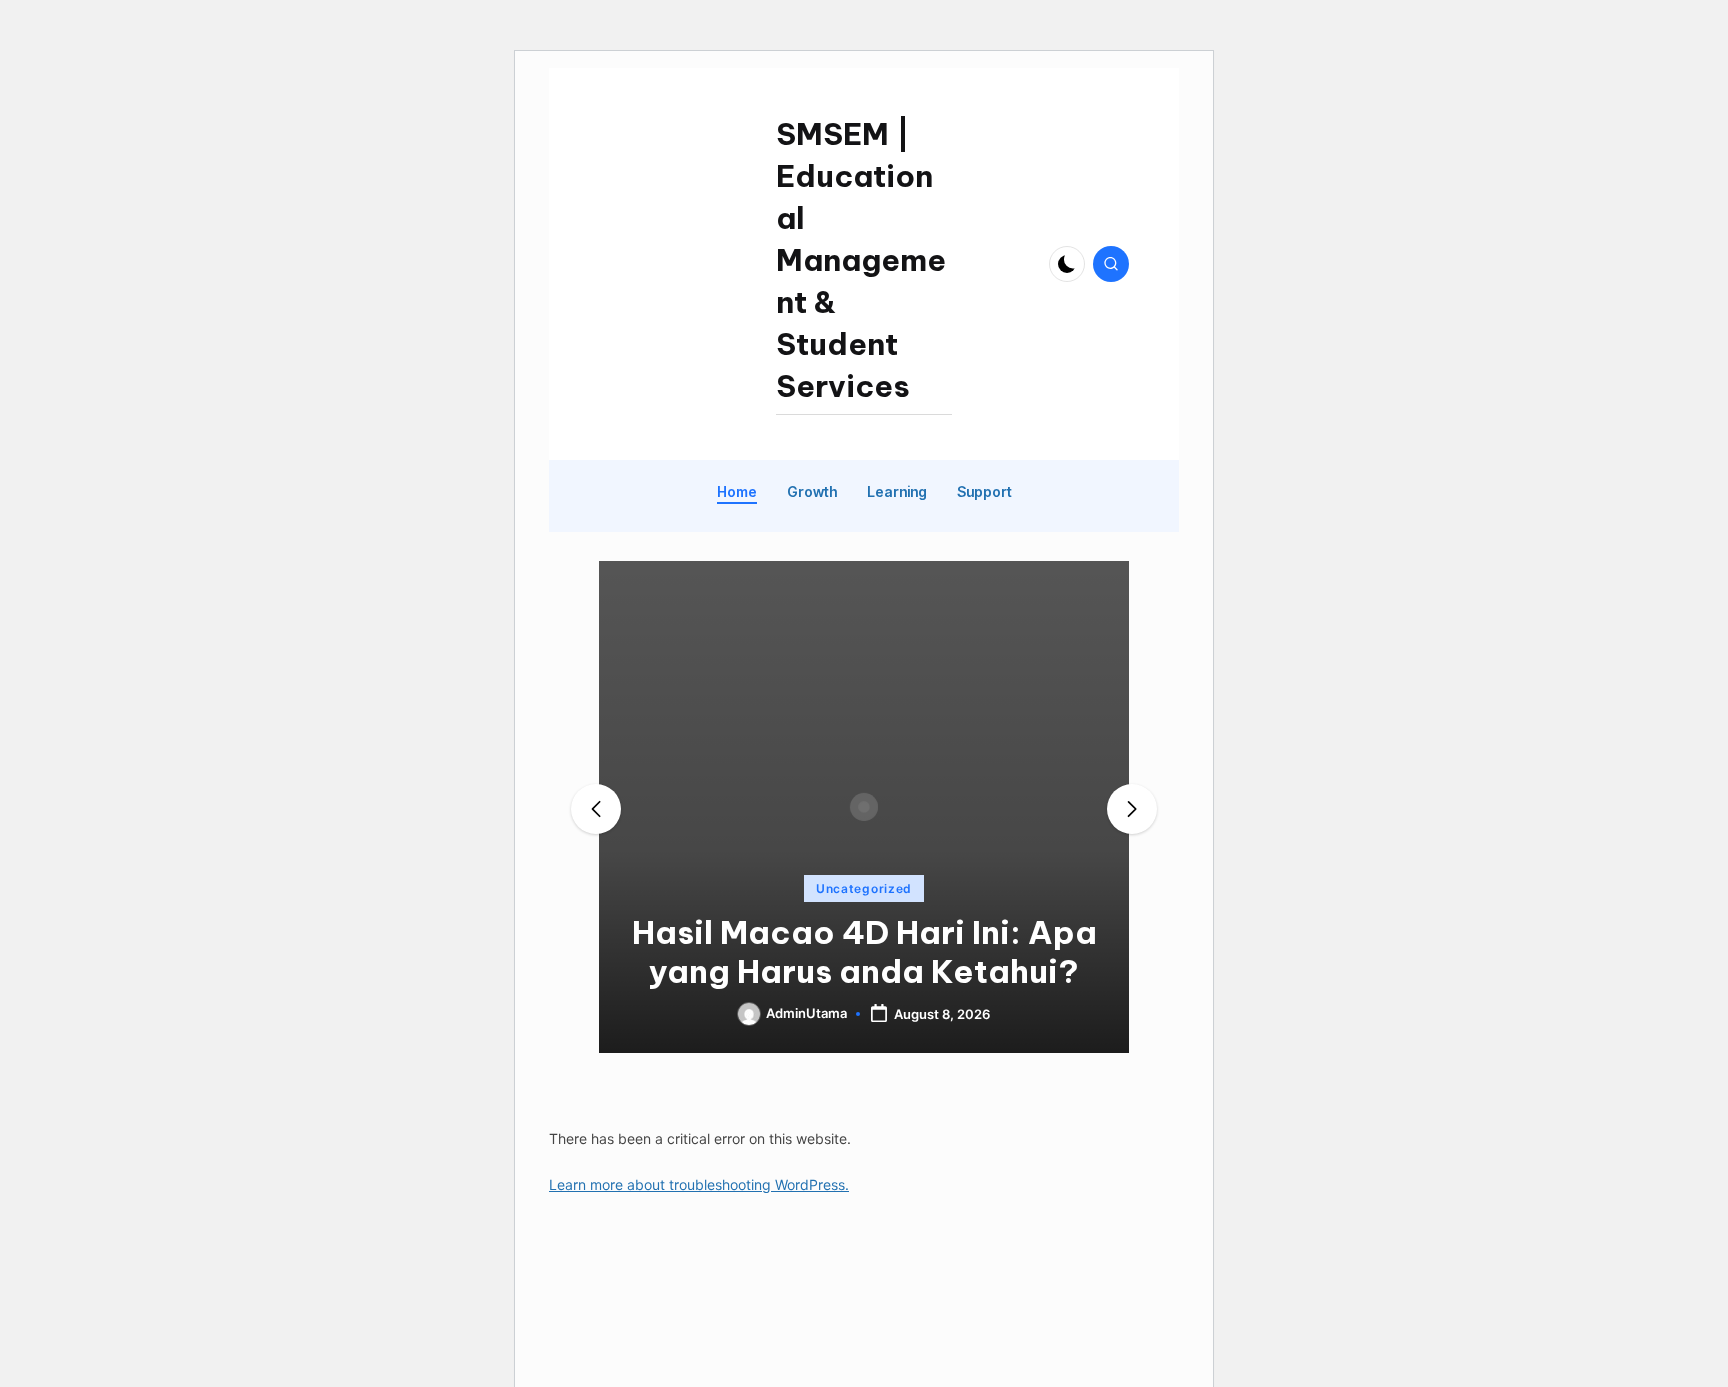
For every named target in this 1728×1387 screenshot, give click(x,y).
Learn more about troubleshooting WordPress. (699, 1184)
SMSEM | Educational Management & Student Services (861, 260)
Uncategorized (864, 888)
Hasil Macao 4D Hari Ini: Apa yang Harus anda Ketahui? (864, 951)
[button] (864, 1036)
